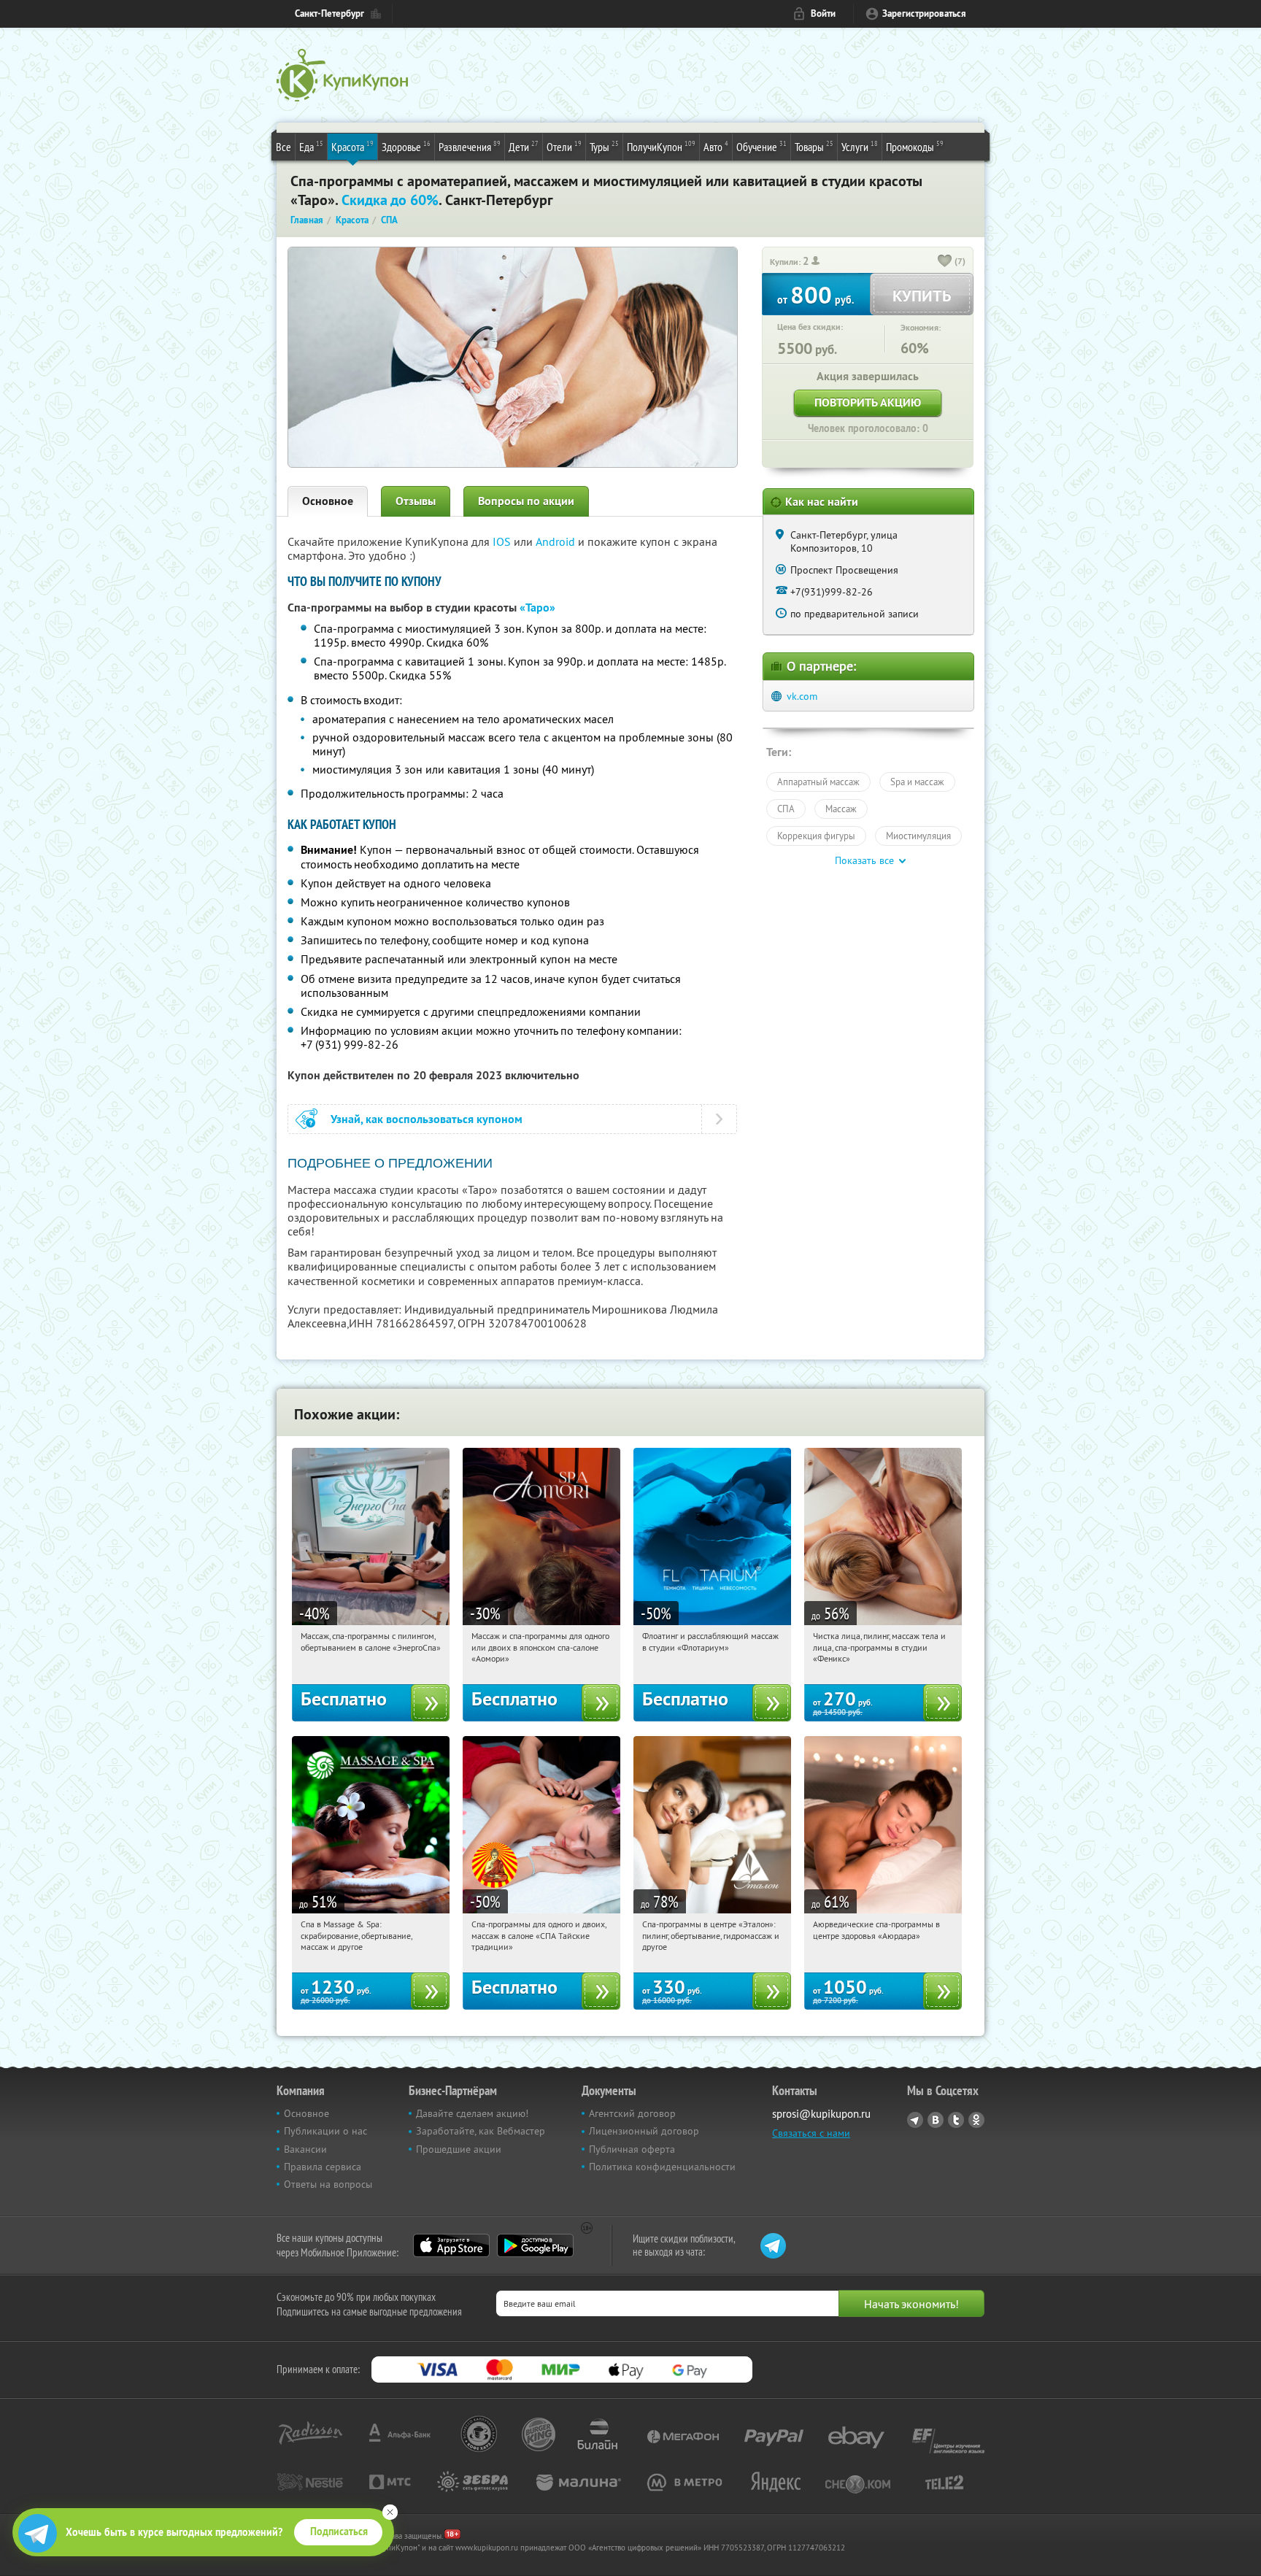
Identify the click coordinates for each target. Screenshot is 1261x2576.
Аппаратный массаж (818, 782)
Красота (352, 146)
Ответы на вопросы (328, 2184)
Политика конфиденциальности (662, 2167)
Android (557, 541)
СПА (786, 809)
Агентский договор (632, 2113)
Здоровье (406, 146)
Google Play (535, 2245)
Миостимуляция (918, 836)
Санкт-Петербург (329, 14)
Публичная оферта (632, 2149)
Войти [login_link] (823, 14)
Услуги (860, 146)
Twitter (956, 2120)
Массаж (841, 809)
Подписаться (339, 2531)
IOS (503, 541)
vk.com (802, 696)
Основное (328, 501)
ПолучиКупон (661, 146)
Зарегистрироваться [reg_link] (924, 14)
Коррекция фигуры (816, 836)
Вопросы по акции (526, 501)
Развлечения (470, 146)
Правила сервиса (323, 2167)
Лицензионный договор (644, 2131)
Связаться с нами (811, 2133)
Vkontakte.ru (936, 2120)
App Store (451, 2245)
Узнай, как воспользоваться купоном (427, 1119)
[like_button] (945, 262)
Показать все (864, 860)
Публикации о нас (325, 2131)
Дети (524, 146)
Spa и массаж (917, 782)
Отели (564, 146)
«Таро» (537, 608)
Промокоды (915, 146)
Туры (604, 146)
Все (284, 147)
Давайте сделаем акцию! (472, 2113)
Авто (716, 146)
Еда (311, 146)
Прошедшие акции (459, 2149)
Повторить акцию (868, 402)
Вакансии (305, 2149)
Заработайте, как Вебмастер (481, 2131)
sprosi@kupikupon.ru (821, 2114)
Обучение (761, 146)
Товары (814, 146)
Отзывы (416, 501)
